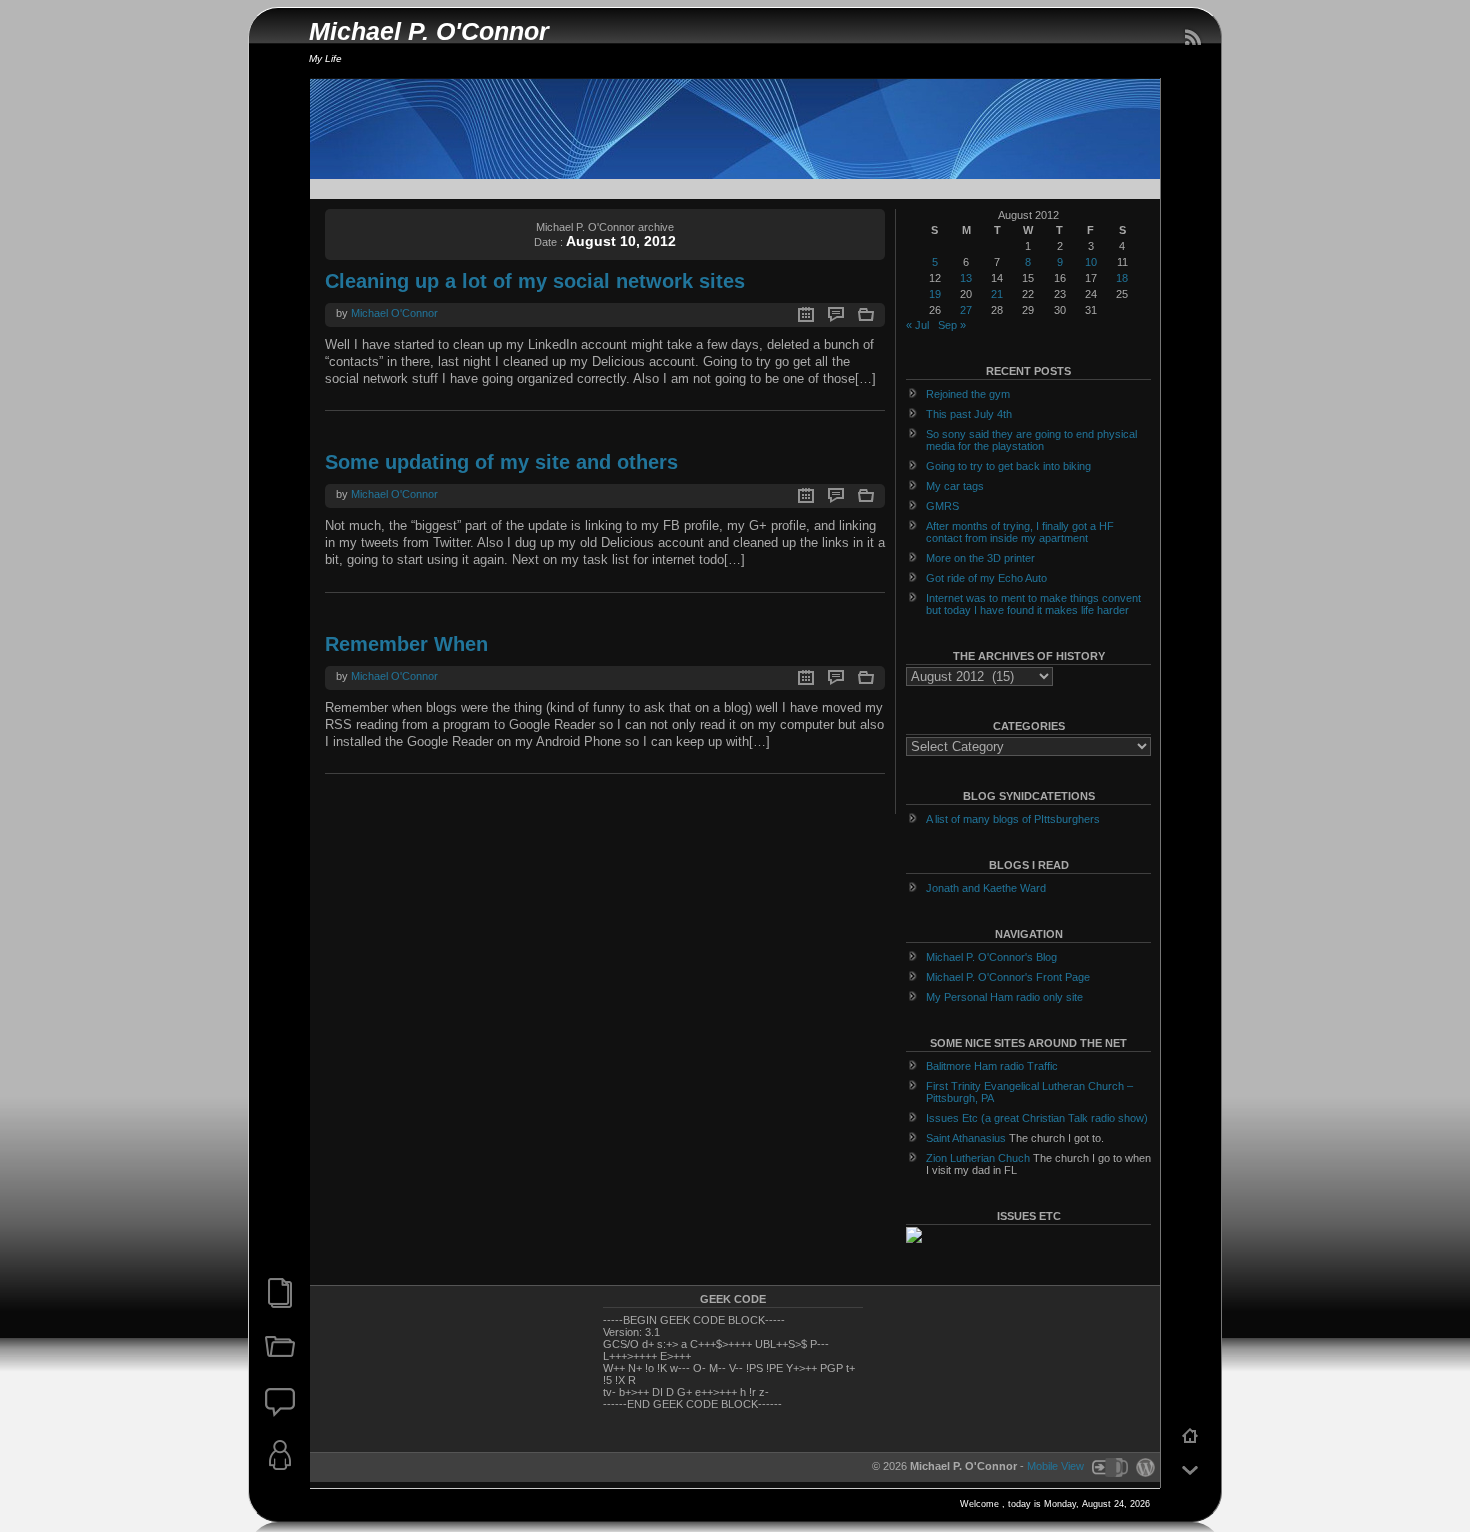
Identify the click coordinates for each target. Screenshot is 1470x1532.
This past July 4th (969, 414)
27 (966, 310)
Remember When (406, 644)
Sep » (952, 325)
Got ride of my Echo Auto (986, 578)
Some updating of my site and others (501, 462)
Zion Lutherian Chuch (978, 1158)
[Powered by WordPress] (1143, 1466)
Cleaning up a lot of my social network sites (535, 281)
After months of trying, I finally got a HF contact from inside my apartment (1020, 532)
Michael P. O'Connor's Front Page (1008, 977)
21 (997, 294)
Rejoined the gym (968, 394)
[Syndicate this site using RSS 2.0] (1192, 38)
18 (1122, 278)
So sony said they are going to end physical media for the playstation (1031, 440)
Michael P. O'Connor (429, 31)
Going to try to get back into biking (1008, 466)
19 (935, 294)
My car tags (955, 486)
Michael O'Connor (394, 313)
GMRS (942, 506)
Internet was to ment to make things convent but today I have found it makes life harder (1033, 604)
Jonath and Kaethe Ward (986, 888)
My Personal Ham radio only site (1004, 997)
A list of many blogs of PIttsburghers (1013, 819)
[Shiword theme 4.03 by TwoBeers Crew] (1109, 1466)
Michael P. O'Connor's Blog (991, 957)
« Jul (917, 325)
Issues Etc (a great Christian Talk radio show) (1037, 1118)
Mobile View (1055, 1466)
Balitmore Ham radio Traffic (992, 1066)
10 (1091, 262)
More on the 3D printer (980, 558)
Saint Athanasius (966, 1138)
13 (966, 278)
